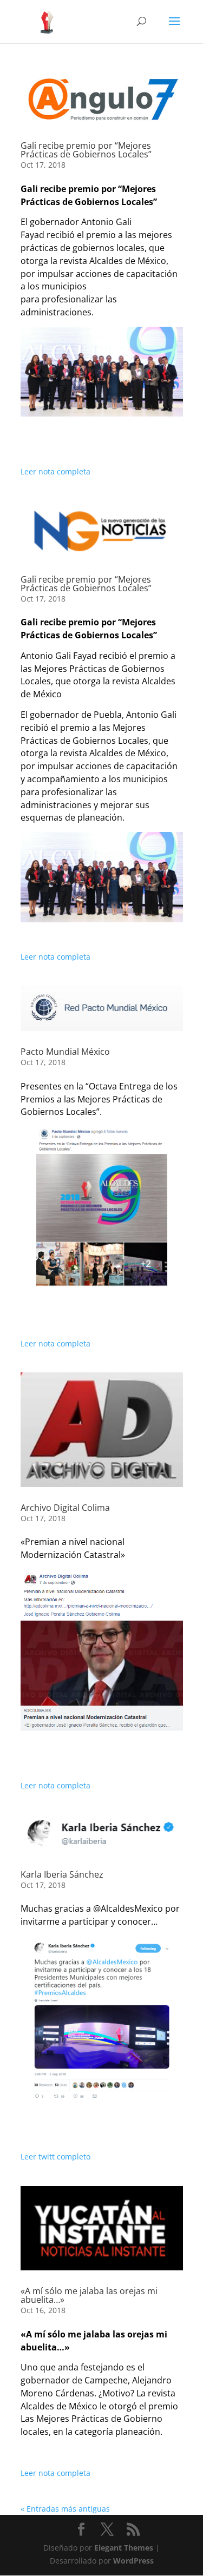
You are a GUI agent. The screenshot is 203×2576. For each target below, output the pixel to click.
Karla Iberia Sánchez (62, 1874)
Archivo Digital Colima (65, 1508)
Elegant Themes (124, 2548)
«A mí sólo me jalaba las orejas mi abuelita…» (89, 2295)
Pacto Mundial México (65, 1052)
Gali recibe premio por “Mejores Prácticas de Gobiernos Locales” (86, 150)
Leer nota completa (55, 471)
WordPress (133, 2561)
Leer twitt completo (55, 2156)
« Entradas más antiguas (65, 2509)
